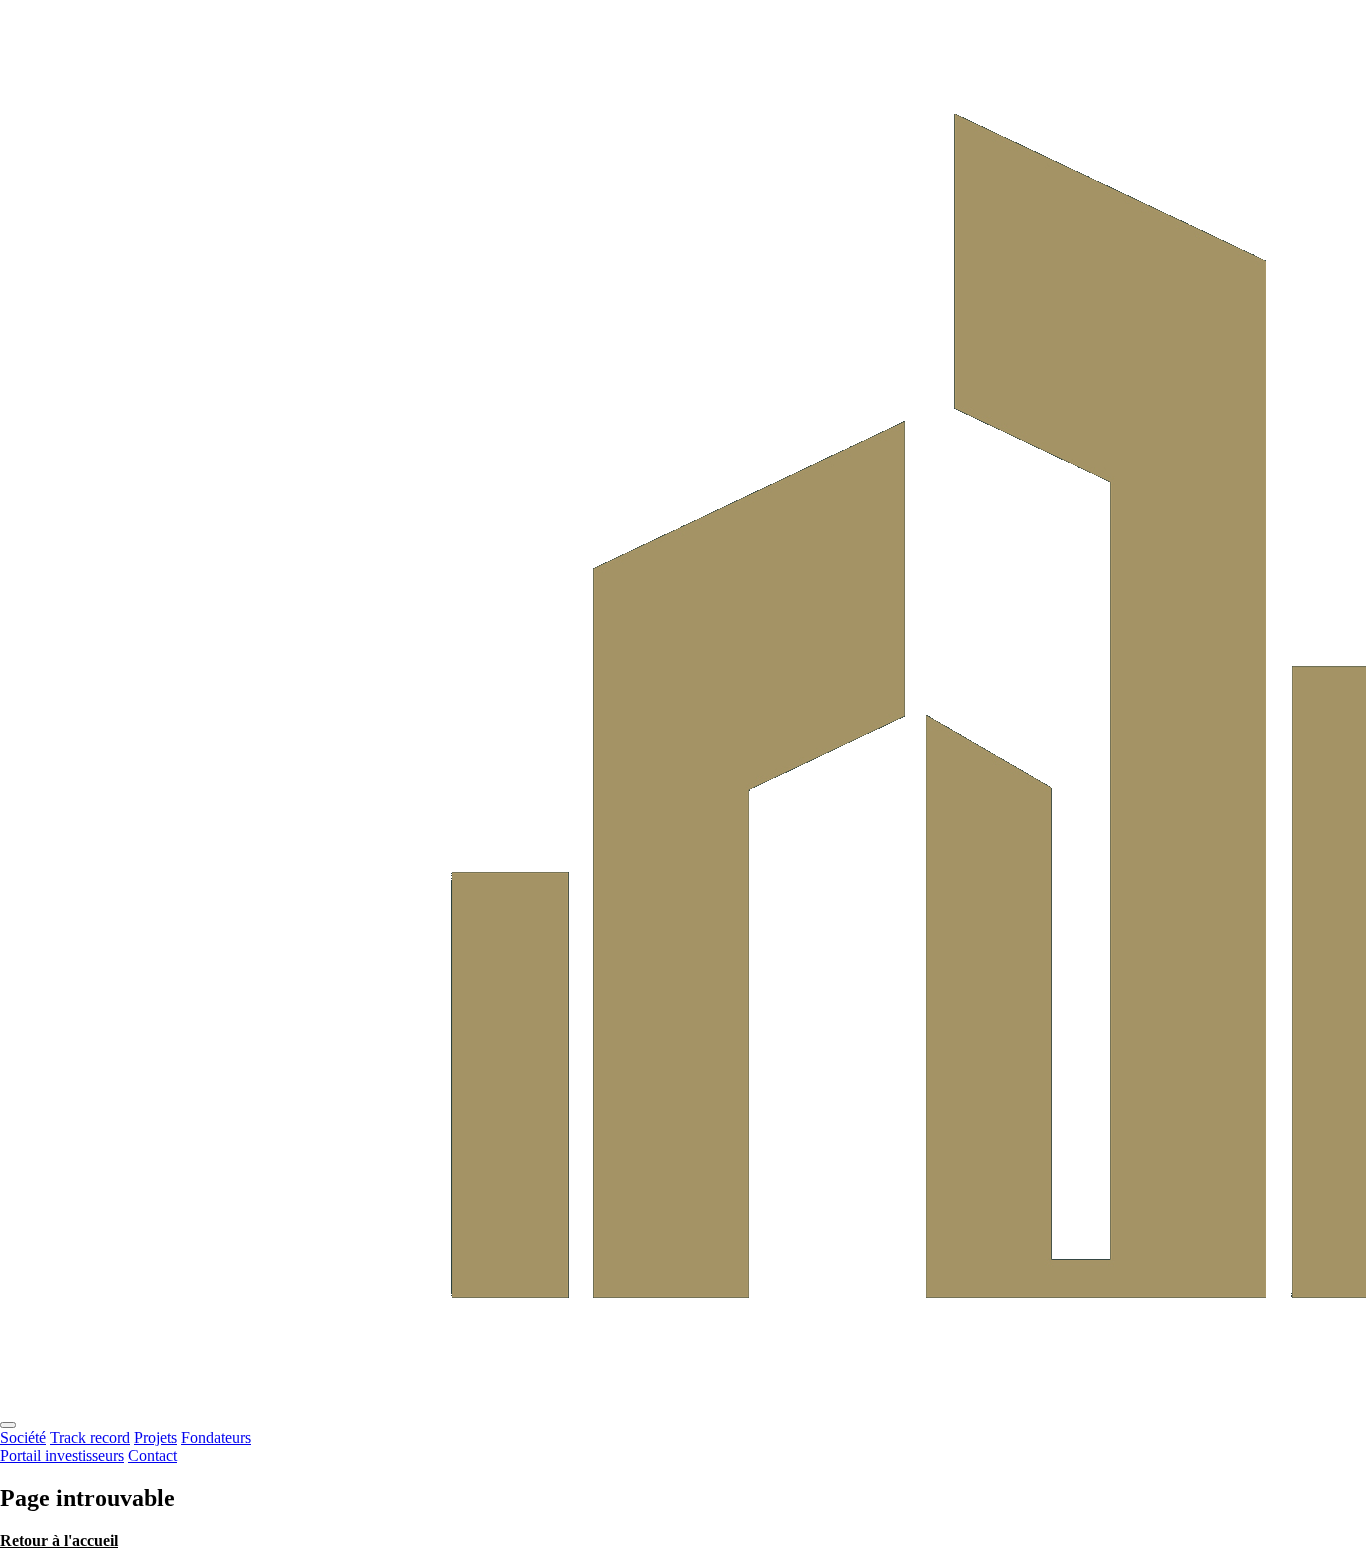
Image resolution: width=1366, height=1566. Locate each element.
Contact (152, 1455)
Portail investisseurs (62, 1455)
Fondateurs (216, 1437)
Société (23, 1437)
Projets (155, 1437)
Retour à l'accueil (59, 1540)
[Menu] (8, 1425)
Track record (90, 1437)
